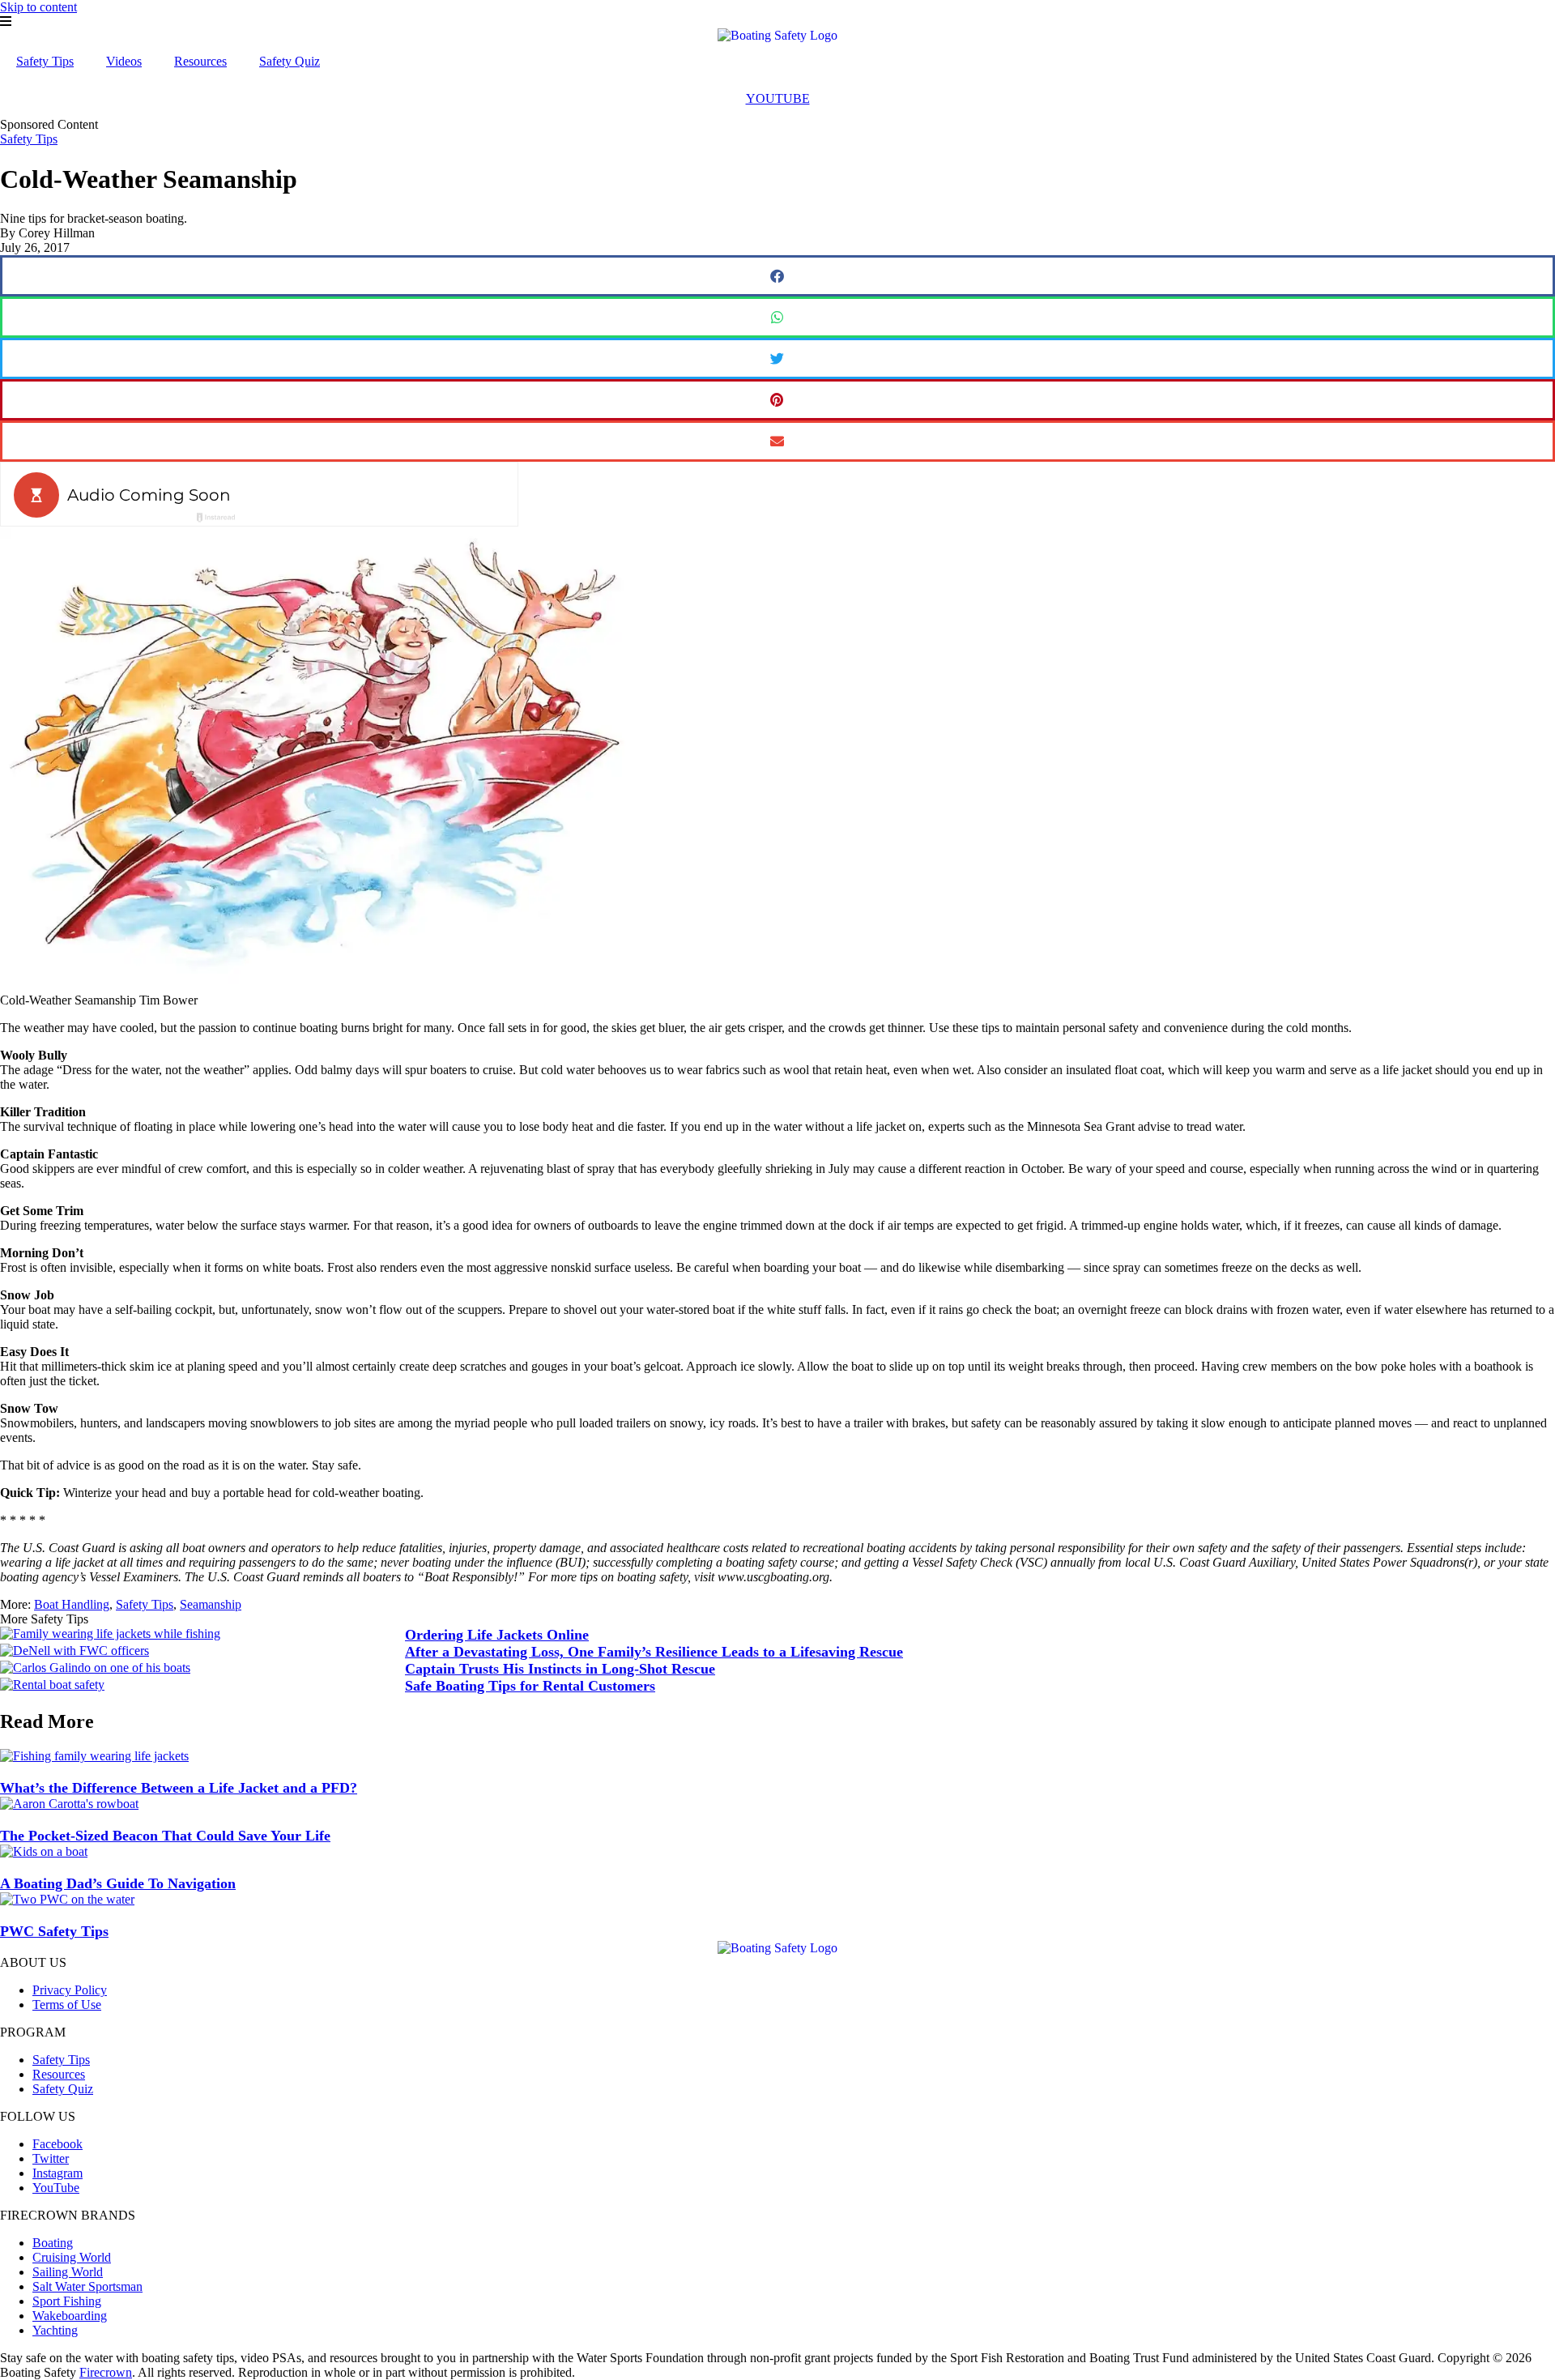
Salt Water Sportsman (87, 2286)
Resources (200, 61)
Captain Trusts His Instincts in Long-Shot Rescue (560, 1669)
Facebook (58, 2144)
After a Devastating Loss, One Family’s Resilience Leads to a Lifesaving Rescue (654, 1652)
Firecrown (106, 2372)
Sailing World (68, 2272)
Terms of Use (67, 2005)
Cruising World (72, 2257)
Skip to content (38, 7)
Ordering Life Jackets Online (497, 1635)
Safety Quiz (290, 61)
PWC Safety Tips (54, 1931)
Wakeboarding (70, 2316)
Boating (53, 2243)
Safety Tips (45, 61)
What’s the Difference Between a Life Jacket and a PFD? (179, 1788)
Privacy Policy (70, 1990)
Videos (124, 61)
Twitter (51, 2158)
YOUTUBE (778, 98)
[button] (777, 276)
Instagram (58, 2173)
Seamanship (211, 1604)
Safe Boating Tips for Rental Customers (530, 1686)
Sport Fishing (67, 2301)
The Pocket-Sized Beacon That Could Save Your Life (165, 1836)
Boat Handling (72, 1604)
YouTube (56, 2188)
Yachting (55, 2330)
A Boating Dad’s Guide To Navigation (118, 1883)
